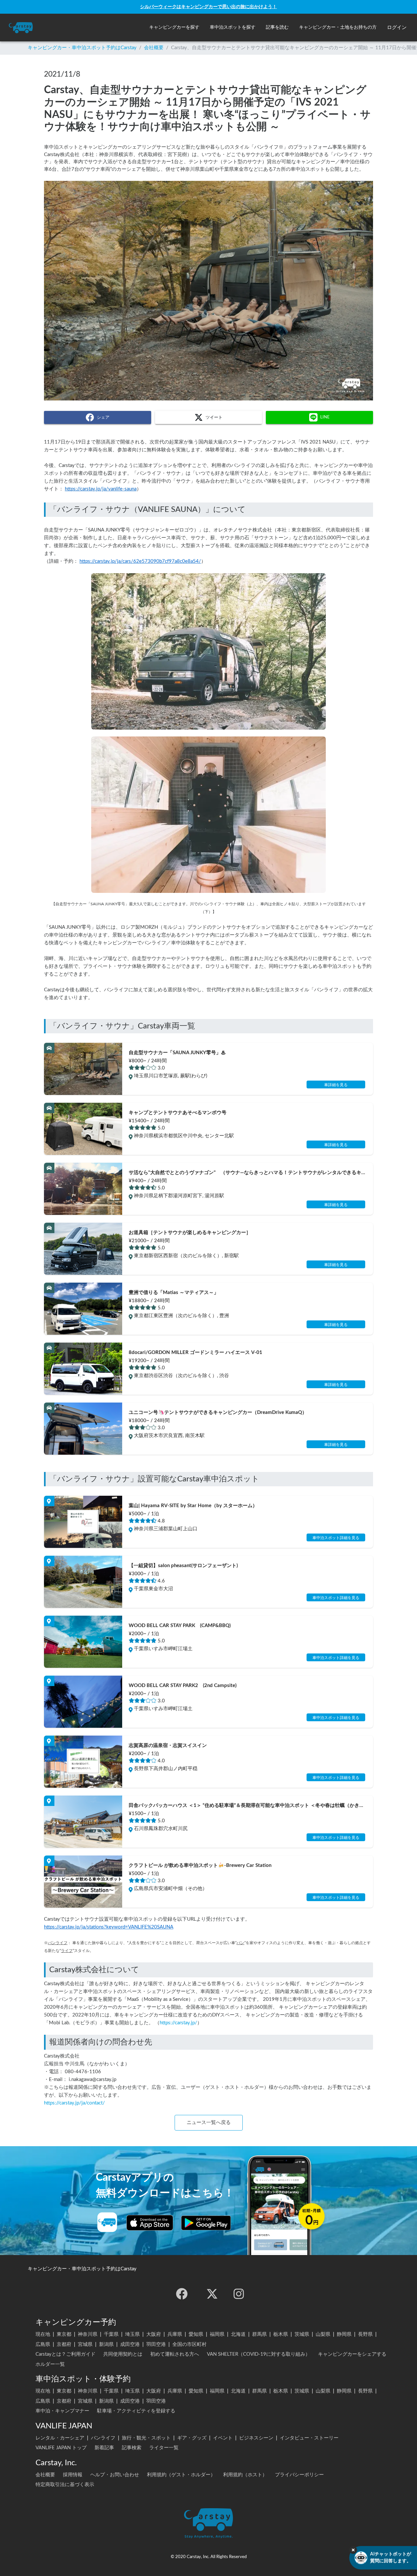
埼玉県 (132, 2334)
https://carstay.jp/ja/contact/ (74, 2103)
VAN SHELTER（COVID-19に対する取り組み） (259, 2354)
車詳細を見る (336, 1085)
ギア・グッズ (192, 2438)
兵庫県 (175, 2334)
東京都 (64, 2334)
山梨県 (323, 2334)
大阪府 (154, 2334)
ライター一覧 (164, 2448)
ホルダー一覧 (50, 2364)
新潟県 (106, 2344)
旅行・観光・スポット (146, 2438)
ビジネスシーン (256, 2438)
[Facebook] (182, 2294)
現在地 (43, 2334)
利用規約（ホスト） (245, 2475)
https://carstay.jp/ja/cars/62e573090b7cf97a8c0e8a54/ (140, 561)
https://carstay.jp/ (178, 2023)
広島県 (43, 2344)
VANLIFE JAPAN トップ (61, 2448)
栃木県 (281, 2334)
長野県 (365, 2334)
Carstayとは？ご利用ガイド (65, 2354)
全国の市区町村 (189, 2344)
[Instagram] (239, 2294)
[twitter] (212, 2294)
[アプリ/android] (206, 2223)
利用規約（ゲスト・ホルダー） (181, 2475)
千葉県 (111, 2334)
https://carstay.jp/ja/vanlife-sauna (101, 489)
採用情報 (73, 2475)
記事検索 (132, 2448)
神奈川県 (88, 2334)
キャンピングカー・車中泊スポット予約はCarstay (82, 48)
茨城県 (302, 2334)
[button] (174, 28)
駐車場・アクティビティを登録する (136, 2411)
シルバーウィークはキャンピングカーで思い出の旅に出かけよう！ (208, 7)
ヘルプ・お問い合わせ (115, 2475)
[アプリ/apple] (150, 2223)
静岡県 (344, 2334)
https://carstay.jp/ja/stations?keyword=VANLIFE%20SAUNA (109, 1927)
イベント (223, 2438)
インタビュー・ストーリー (309, 2438)
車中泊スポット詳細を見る (336, 1538)
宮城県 (85, 2344)
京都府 (64, 2344)
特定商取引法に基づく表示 (65, 2485)
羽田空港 (156, 2344)
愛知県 (196, 2334)
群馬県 (259, 2334)
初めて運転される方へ (175, 2354)
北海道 (238, 2334)
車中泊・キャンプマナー (62, 2411)
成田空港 (130, 2344)
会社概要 (154, 48)
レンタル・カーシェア (60, 2438)
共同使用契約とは (123, 2354)
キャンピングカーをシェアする (352, 2354)
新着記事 (104, 2448)
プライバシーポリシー (299, 2475)
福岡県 (217, 2334)
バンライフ (103, 2438)
